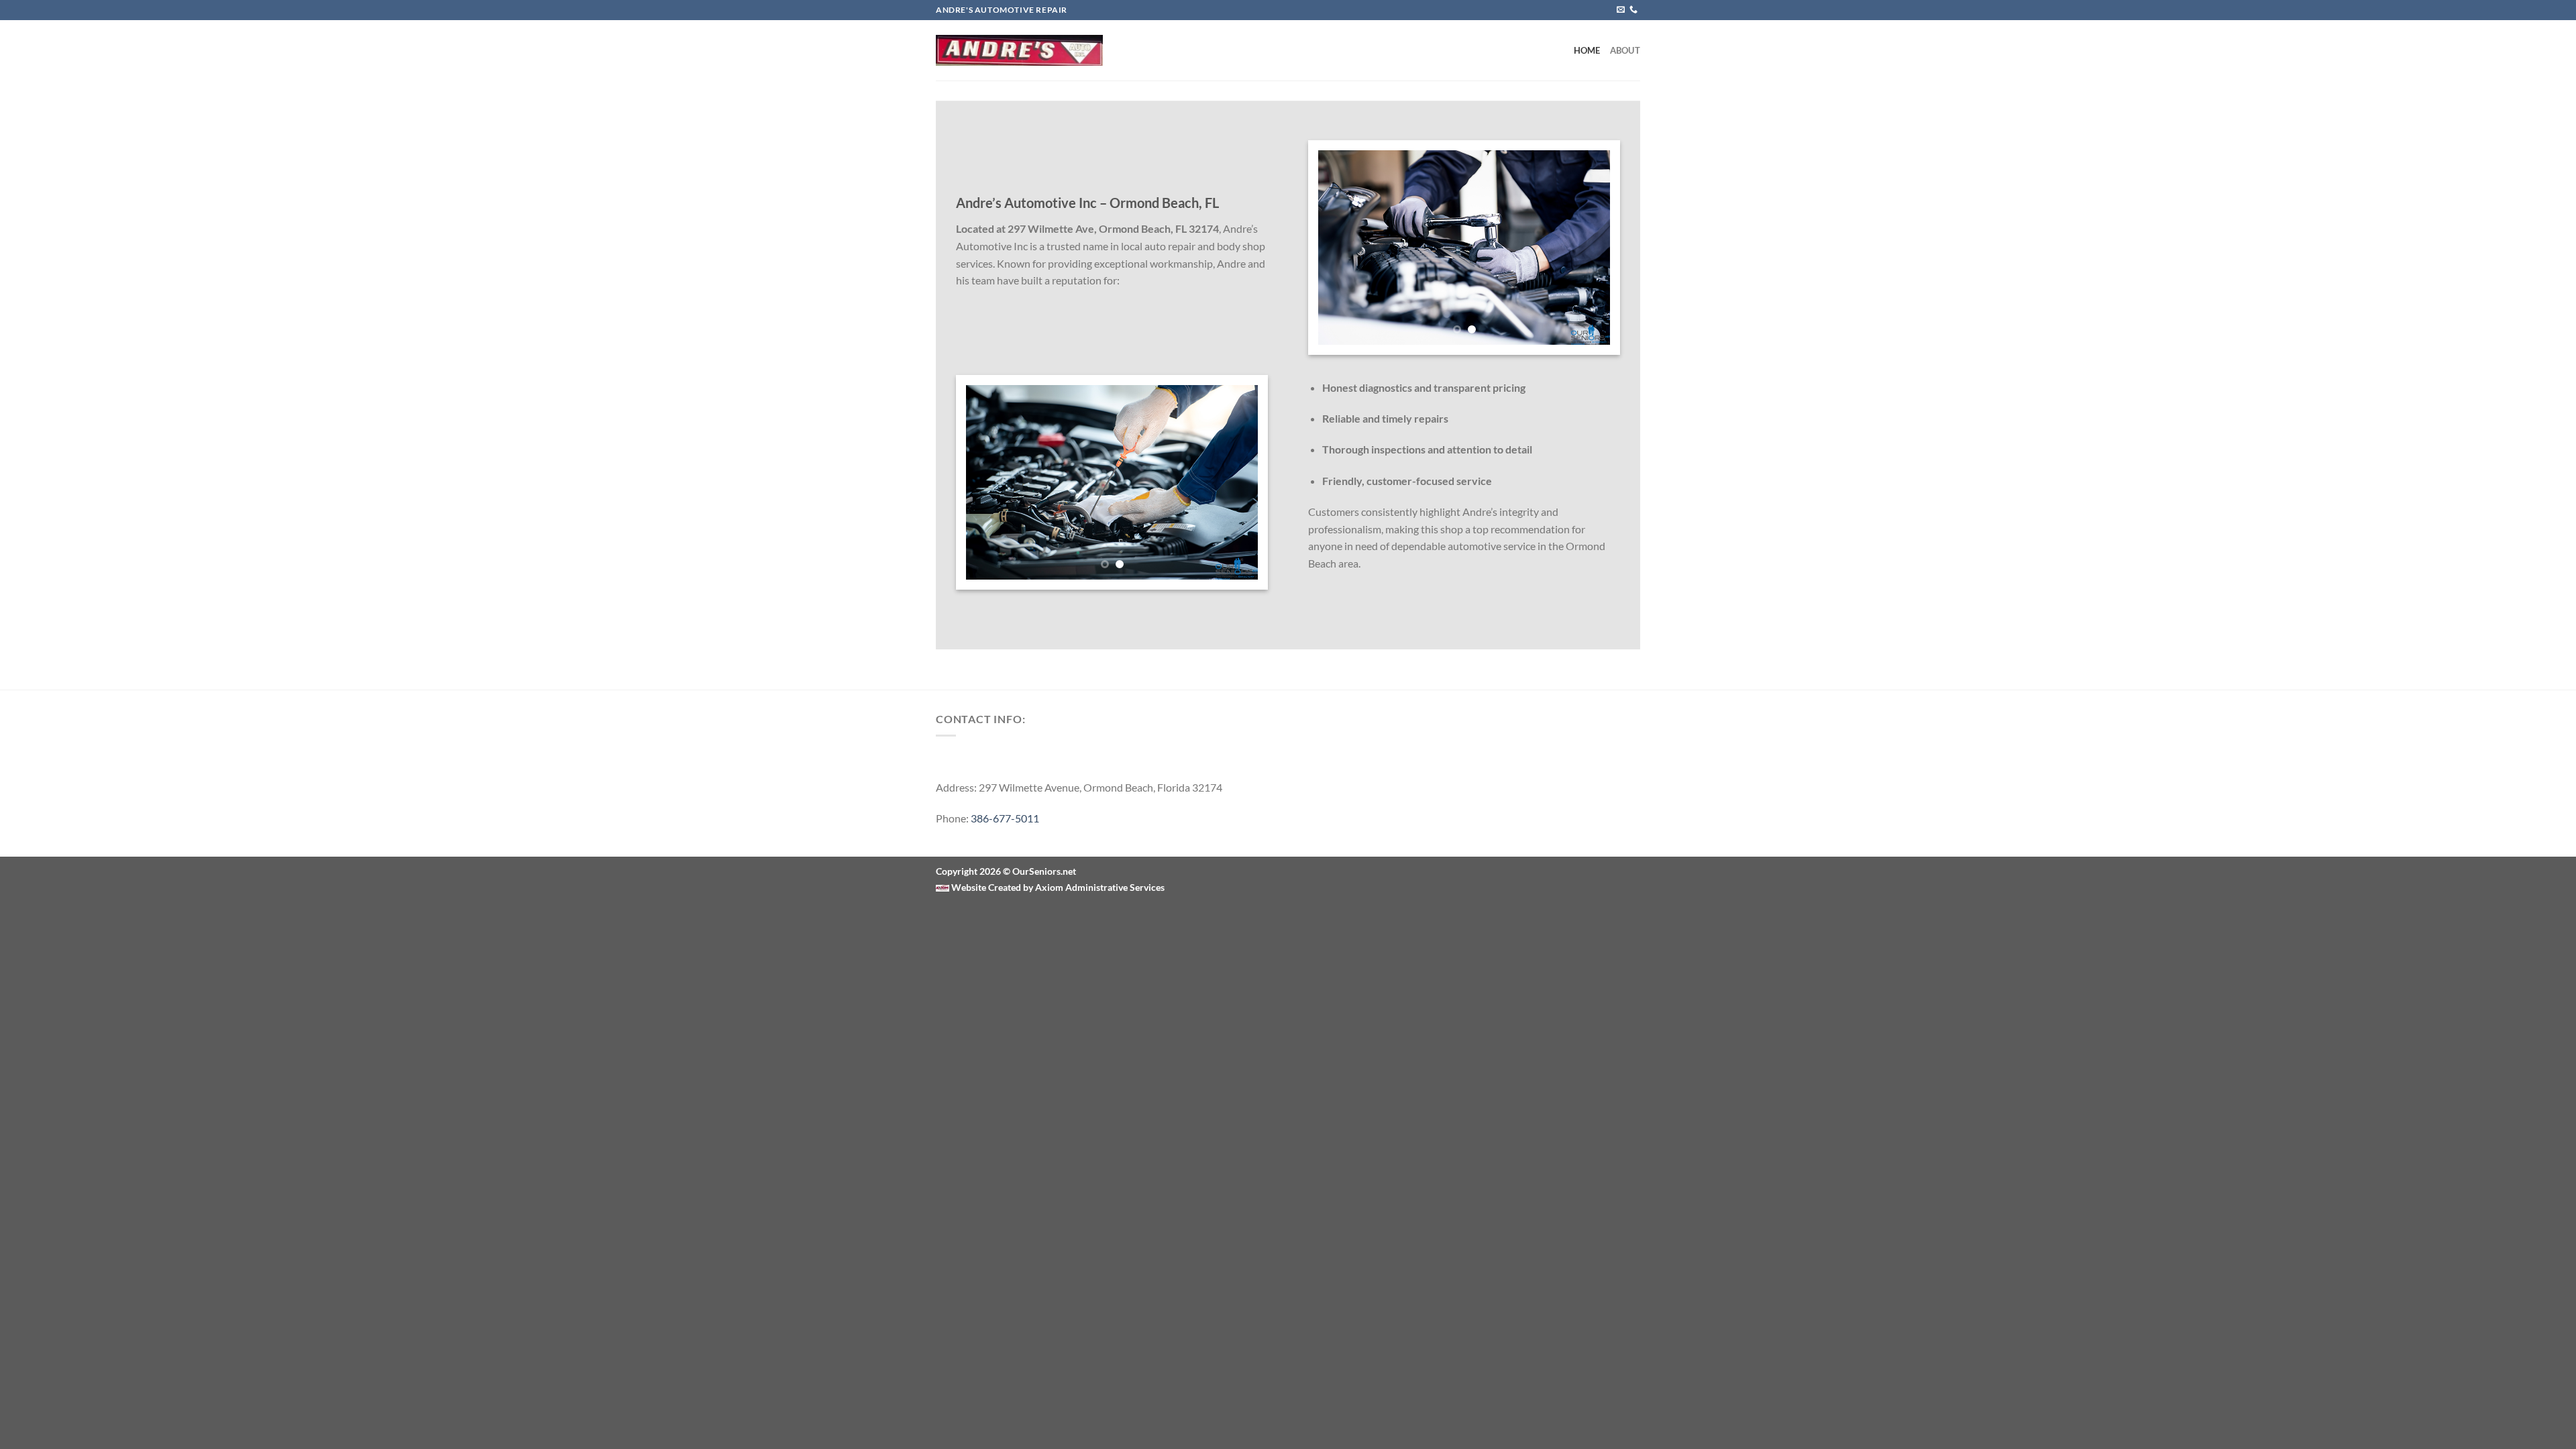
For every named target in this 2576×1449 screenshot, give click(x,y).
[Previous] (1341, 248)
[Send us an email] (1621, 10)
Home (1587, 50)
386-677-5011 (1005, 818)
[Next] (1587, 248)
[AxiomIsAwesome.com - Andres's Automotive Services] (1019, 50)
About (1625, 50)
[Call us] (1633, 10)
